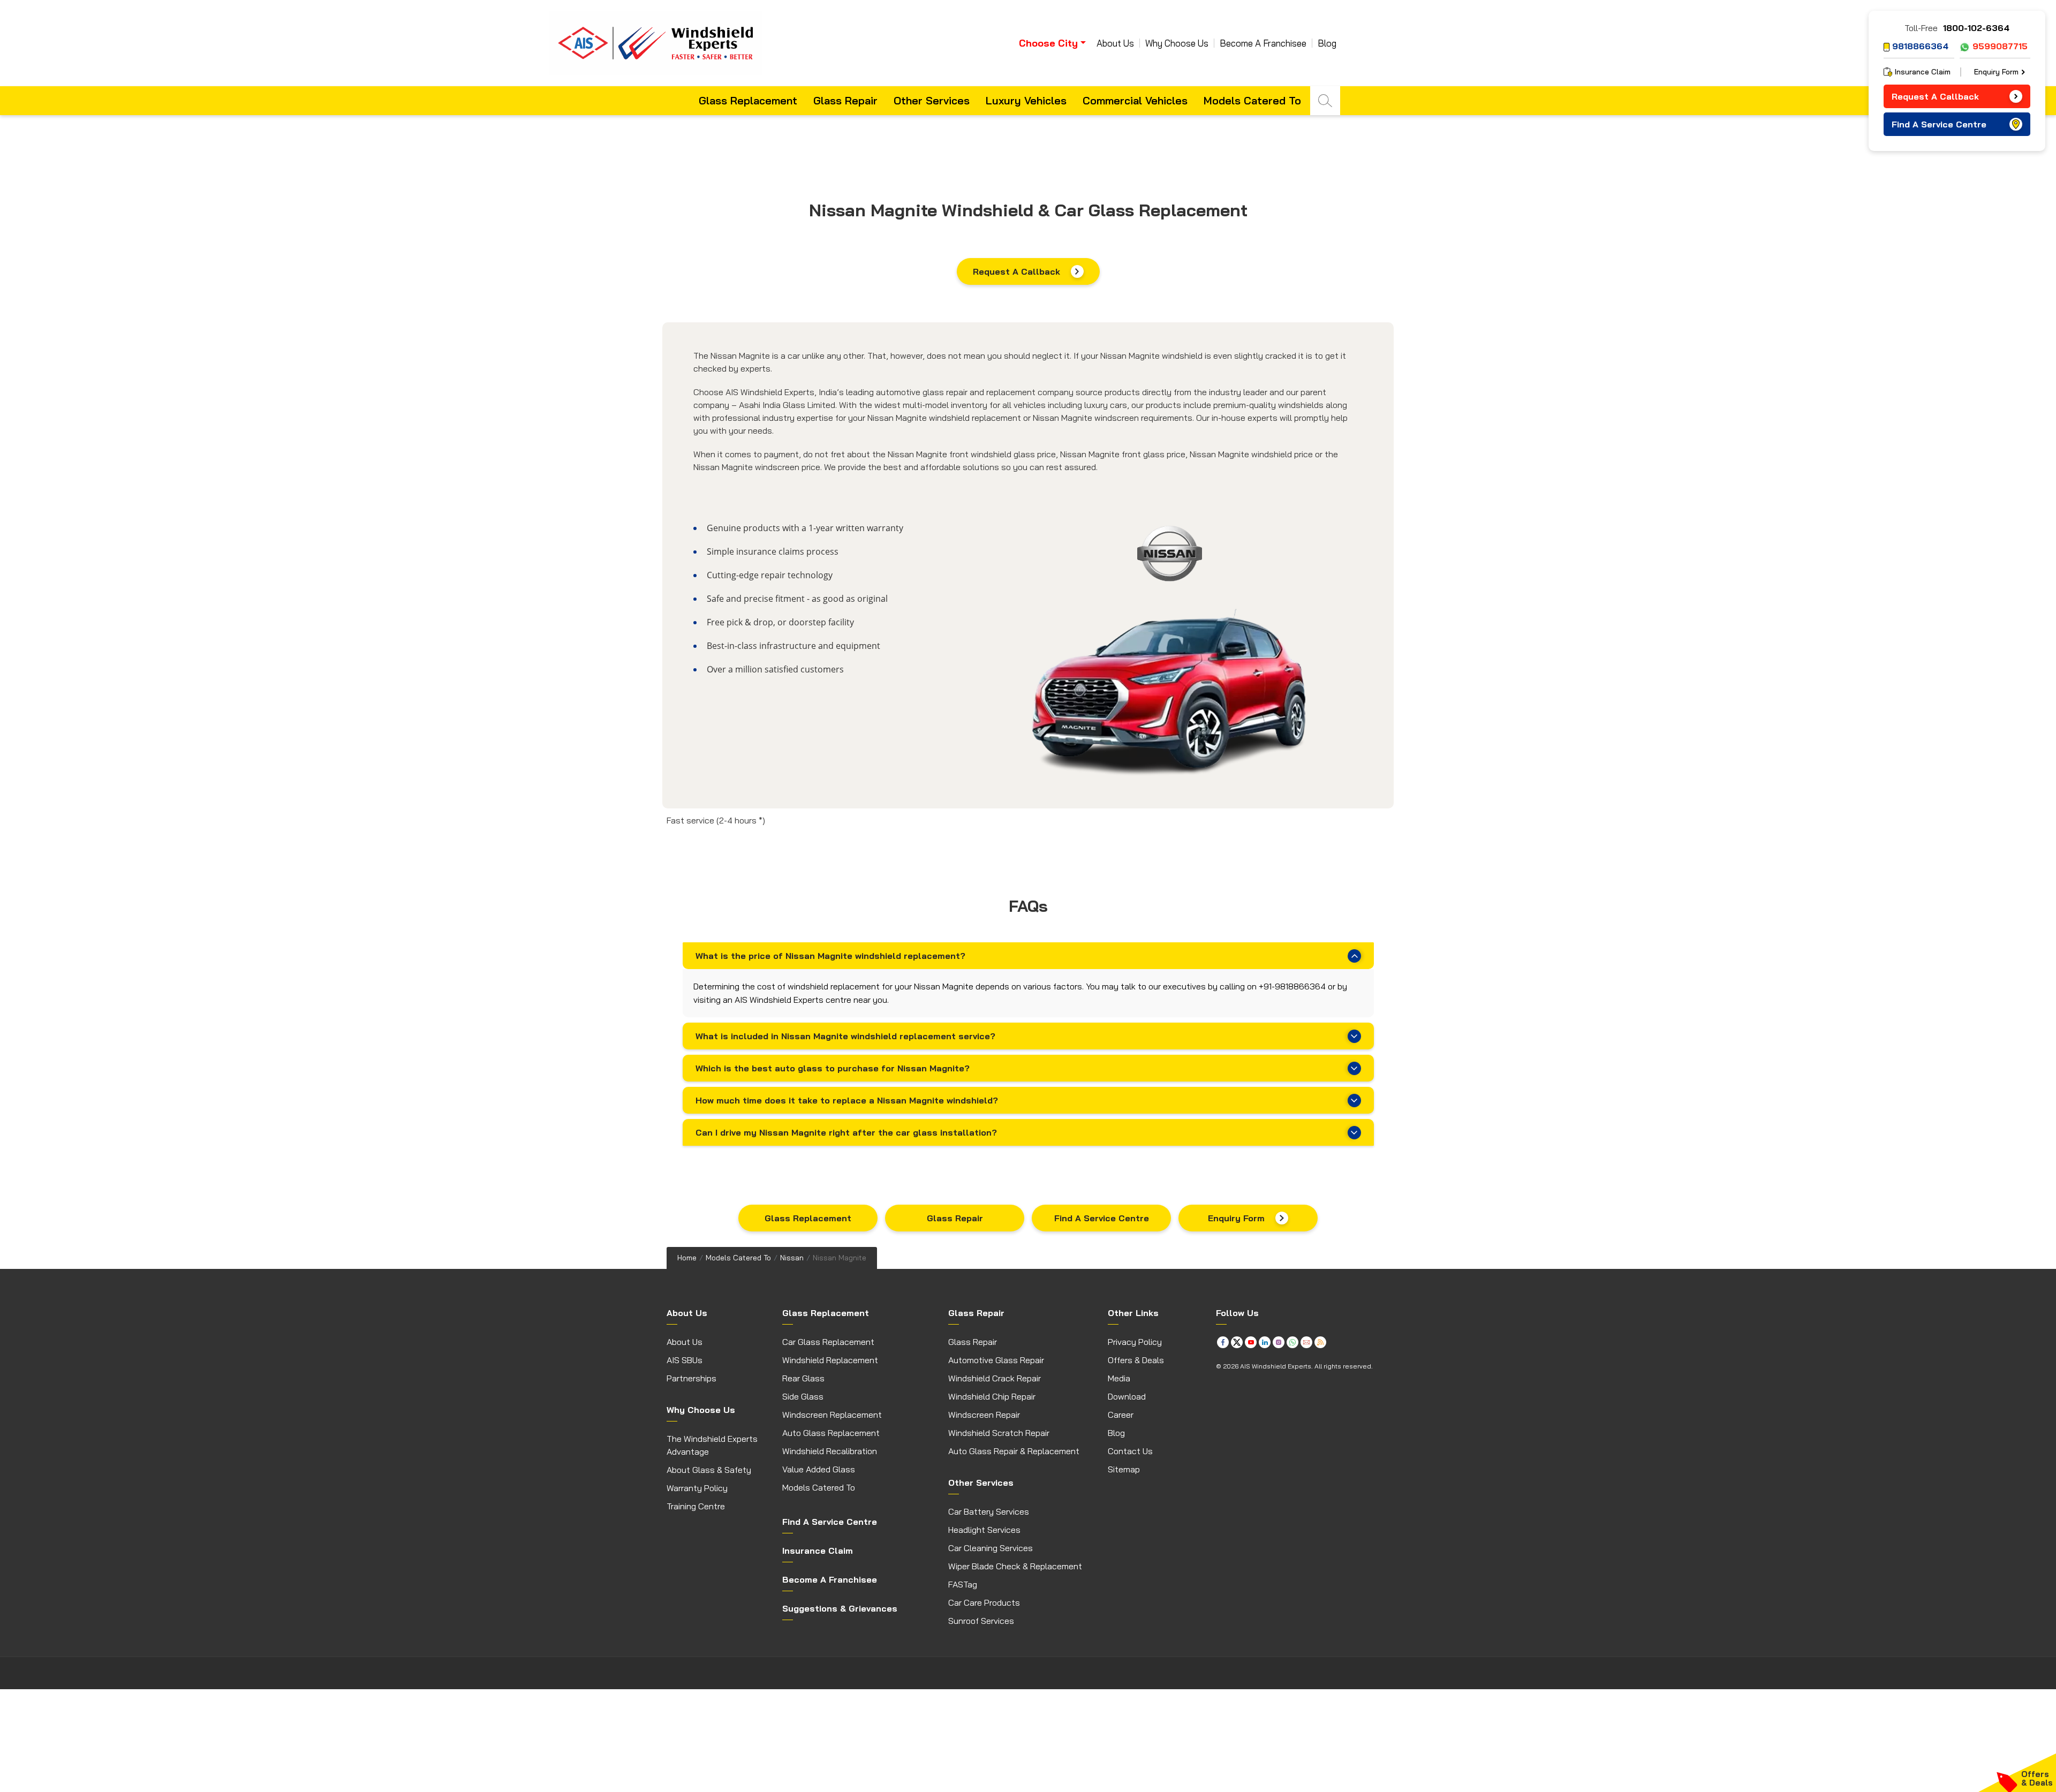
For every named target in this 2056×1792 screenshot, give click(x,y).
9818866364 (1920, 46)
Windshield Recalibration (830, 1451)
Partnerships (691, 1378)
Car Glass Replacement (828, 1342)
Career (1121, 1415)
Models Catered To (1252, 100)
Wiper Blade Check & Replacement (1015, 1566)
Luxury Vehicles (1026, 100)
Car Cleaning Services (991, 1548)
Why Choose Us (1177, 43)
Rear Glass (803, 1378)
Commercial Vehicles (1135, 100)
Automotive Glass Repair (996, 1360)
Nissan (792, 1258)
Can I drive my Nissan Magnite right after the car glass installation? (846, 1132)
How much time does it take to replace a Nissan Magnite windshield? (847, 1100)
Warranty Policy (697, 1488)
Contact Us (1130, 1451)
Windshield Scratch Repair (999, 1433)
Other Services (932, 100)
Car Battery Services (989, 1511)
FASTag (963, 1584)
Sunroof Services (981, 1621)
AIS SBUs (685, 1360)
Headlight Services (984, 1530)
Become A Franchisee (1263, 43)
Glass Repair (845, 100)
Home (687, 1258)
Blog (1327, 43)
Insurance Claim (1923, 72)
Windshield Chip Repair (992, 1396)
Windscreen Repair (984, 1415)
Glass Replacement (748, 100)
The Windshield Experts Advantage (712, 1445)
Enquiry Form (1236, 1218)
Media (1119, 1378)
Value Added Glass (819, 1469)
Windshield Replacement (830, 1360)
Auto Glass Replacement (831, 1433)
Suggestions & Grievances (840, 1608)
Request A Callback (1016, 271)
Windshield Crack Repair (995, 1378)
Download (1127, 1396)
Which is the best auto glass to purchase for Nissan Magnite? (833, 1068)
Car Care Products (984, 1602)
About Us (1115, 43)
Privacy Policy (1135, 1342)
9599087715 (2000, 46)
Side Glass (803, 1396)
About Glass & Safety (709, 1470)
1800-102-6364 (1976, 28)
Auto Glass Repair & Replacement (1014, 1451)
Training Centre (696, 1506)
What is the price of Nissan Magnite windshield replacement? (830, 956)
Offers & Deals (1136, 1360)
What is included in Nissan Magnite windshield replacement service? (845, 1036)
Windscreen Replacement (832, 1415)
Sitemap (1124, 1469)
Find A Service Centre (1102, 1218)
